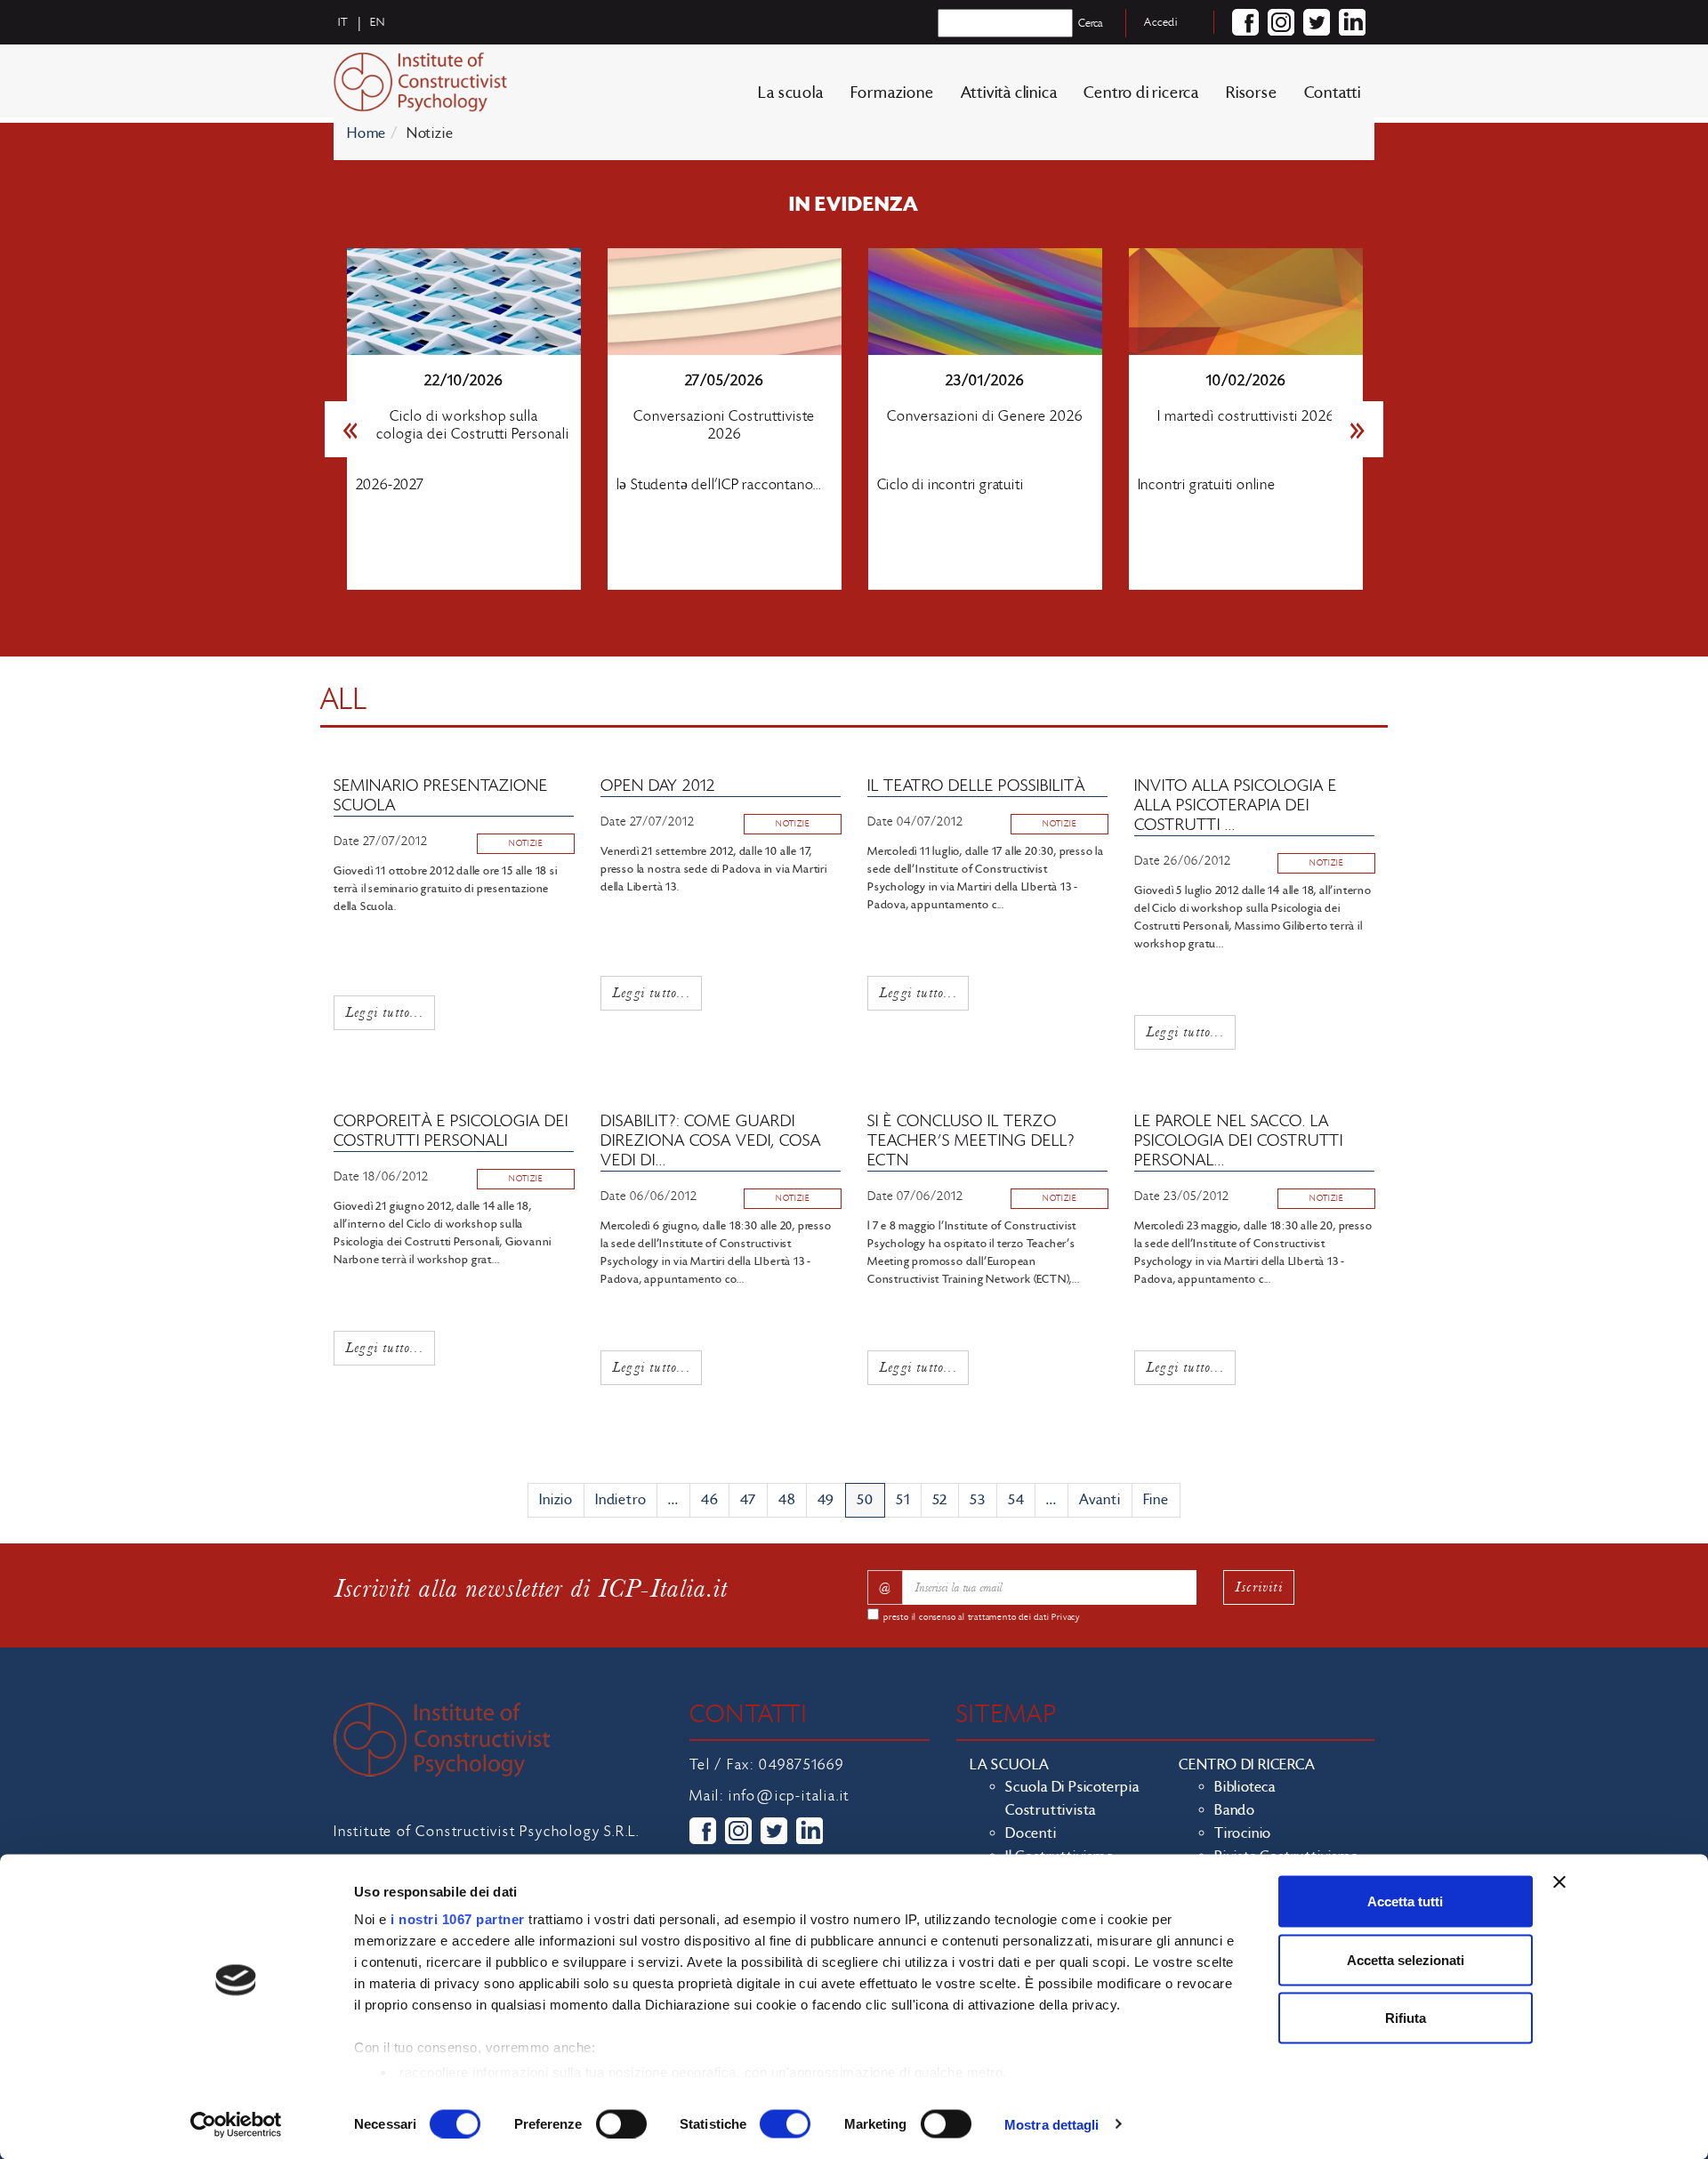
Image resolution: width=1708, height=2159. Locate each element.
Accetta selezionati (1406, 1959)
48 (787, 1500)
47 (748, 1500)
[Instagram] (1281, 22)
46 (710, 1500)
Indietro (620, 1500)
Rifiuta (1406, 2018)
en (378, 22)
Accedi (1161, 22)
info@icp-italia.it (789, 1796)
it (343, 22)
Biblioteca (1245, 1787)
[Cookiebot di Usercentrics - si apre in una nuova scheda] (236, 2124)
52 (940, 1500)
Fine (1156, 1500)
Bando (1235, 1810)
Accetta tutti (1405, 1901)
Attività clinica (1009, 93)
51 (903, 1500)
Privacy (1066, 1617)
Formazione (892, 93)
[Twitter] (1317, 22)
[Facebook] (1245, 22)
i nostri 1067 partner (458, 1919)
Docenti (1031, 1833)
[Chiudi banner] (1559, 1882)
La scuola (790, 93)
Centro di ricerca (1141, 93)
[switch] (621, 2123)
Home (367, 133)
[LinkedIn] (1352, 22)
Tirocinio (1243, 1833)
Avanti (1100, 1500)
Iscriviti (1259, 1587)
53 (978, 1500)
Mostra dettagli (1052, 2124)
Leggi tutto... (384, 1012)
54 (1016, 1500)
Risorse (1252, 93)
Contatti (1333, 93)
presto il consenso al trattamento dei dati (982, 1617)
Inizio (556, 1500)
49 (826, 1500)
